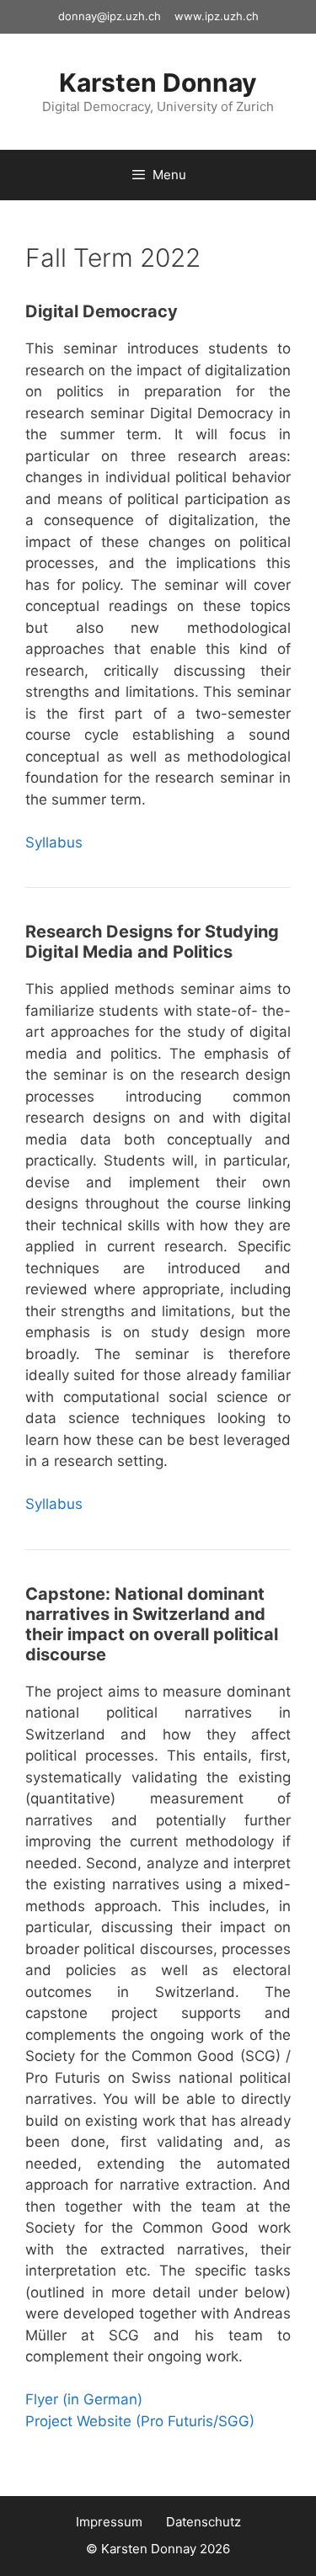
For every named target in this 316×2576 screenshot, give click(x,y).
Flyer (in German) (84, 2399)
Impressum (109, 2522)
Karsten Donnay (158, 82)
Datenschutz (204, 2522)
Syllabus (54, 842)
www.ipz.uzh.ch (217, 16)
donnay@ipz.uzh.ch (110, 16)
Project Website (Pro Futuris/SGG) (140, 2421)
